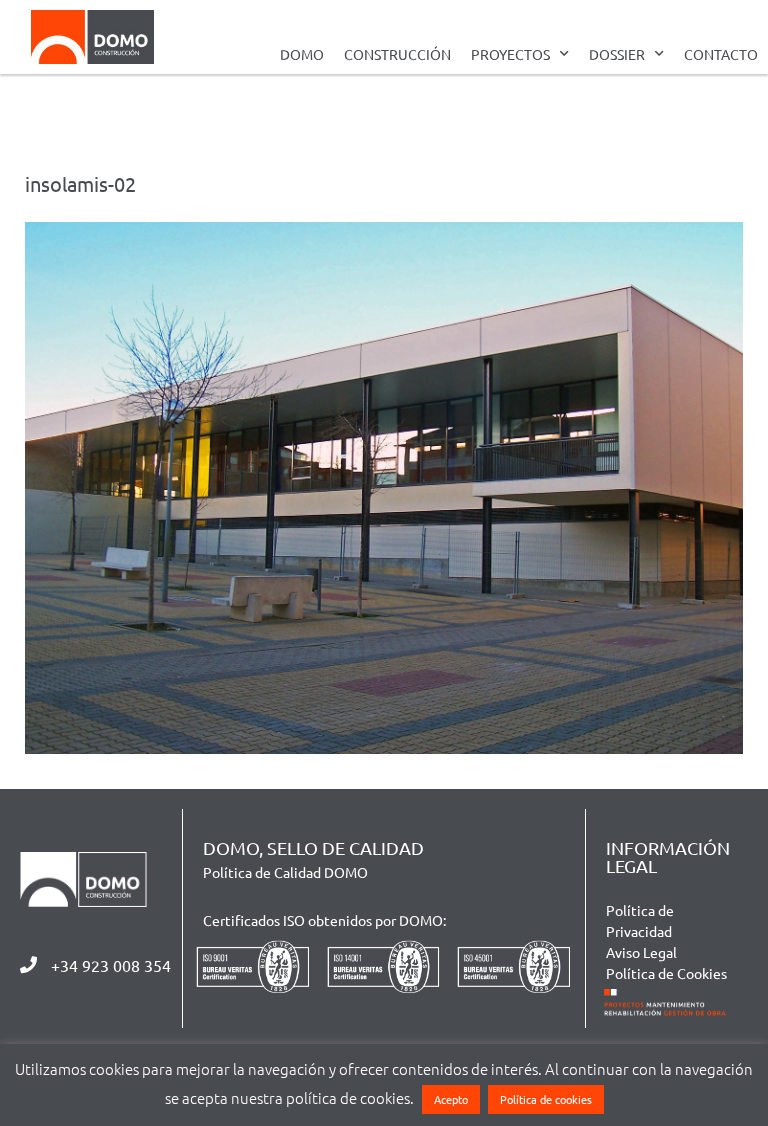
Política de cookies (546, 1099)
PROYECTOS (510, 54)
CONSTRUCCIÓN (397, 54)
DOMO (302, 54)
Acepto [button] (451, 1099)
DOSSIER (617, 54)
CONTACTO (721, 54)
